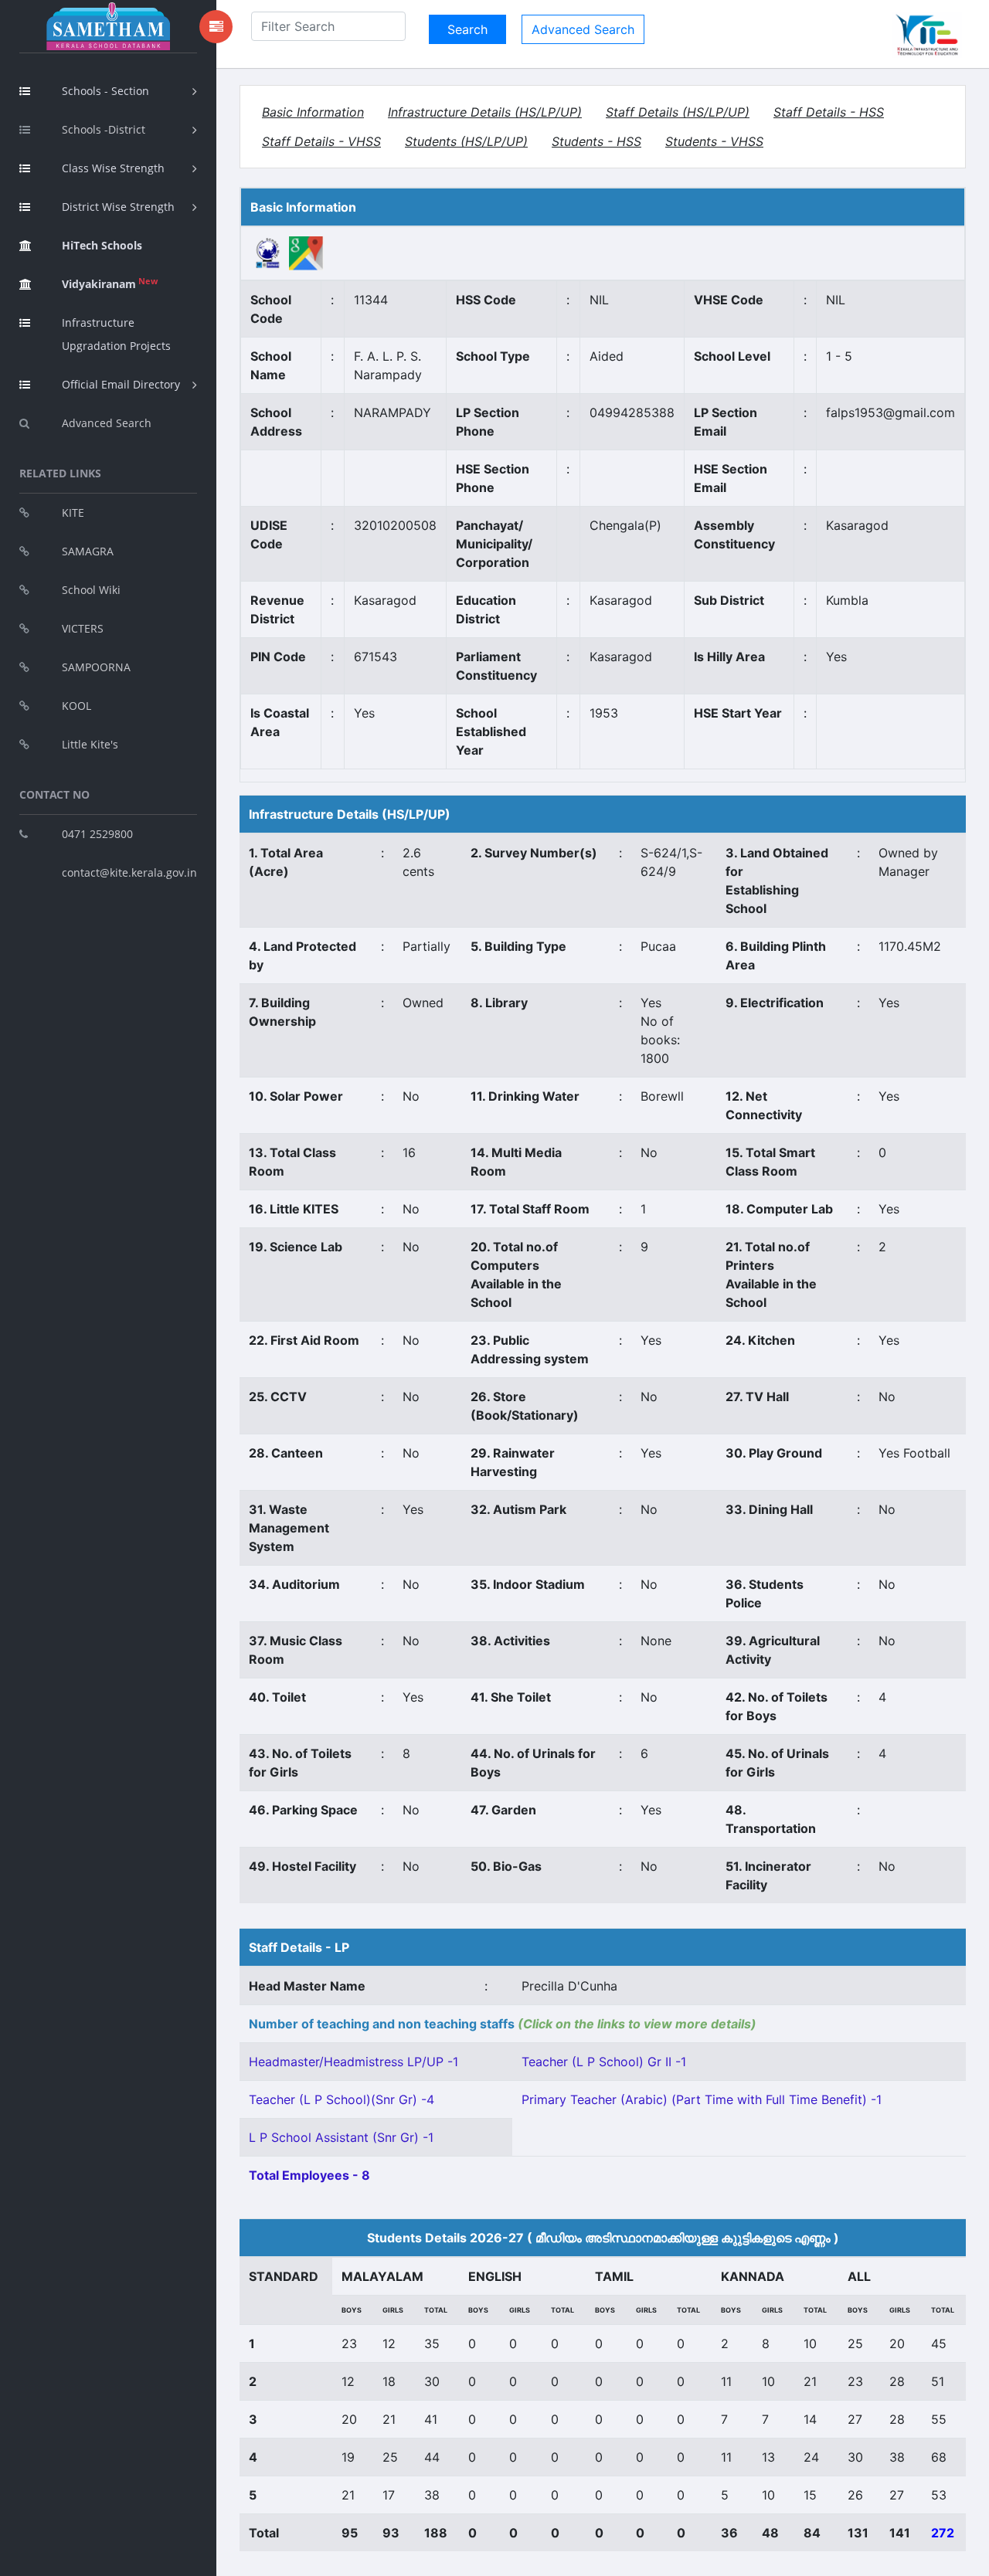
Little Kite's (90, 744)
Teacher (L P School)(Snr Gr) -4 (342, 2099)
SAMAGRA (88, 551)
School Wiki (91, 590)
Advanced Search (107, 423)
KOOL (76, 706)
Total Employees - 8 (309, 2175)
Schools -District (104, 129)
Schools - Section (105, 91)
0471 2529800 (97, 834)
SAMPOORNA (96, 667)
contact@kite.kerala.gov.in (129, 872)
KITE (73, 512)
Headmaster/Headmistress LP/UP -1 (353, 2062)
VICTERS (83, 628)
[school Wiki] (268, 253)
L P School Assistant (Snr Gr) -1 (341, 2137)
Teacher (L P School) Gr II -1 (604, 2062)
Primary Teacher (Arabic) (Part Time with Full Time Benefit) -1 (702, 2099)
